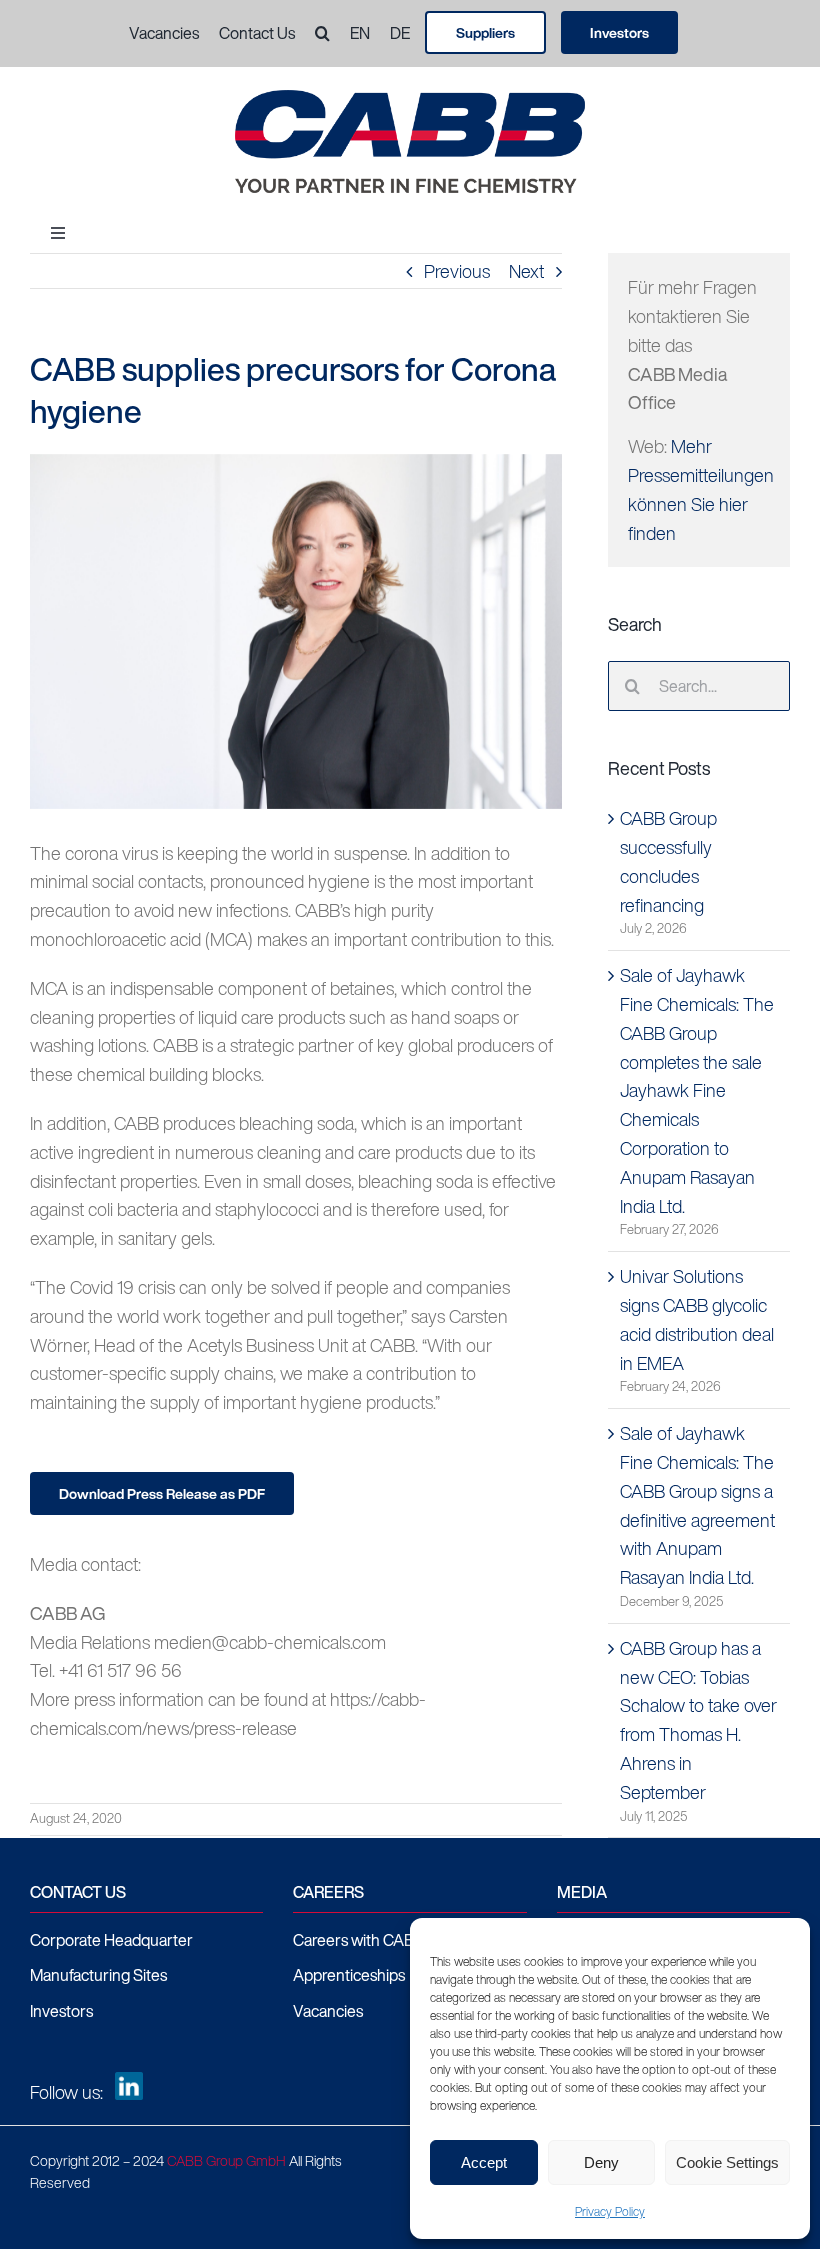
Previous (457, 271)
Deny (601, 2162)
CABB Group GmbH (226, 2160)
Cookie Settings (727, 2162)
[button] (312, 34)
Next (526, 271)
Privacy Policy (610, 2211)
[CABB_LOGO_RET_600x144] (410, 99)
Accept (484, 2162)
